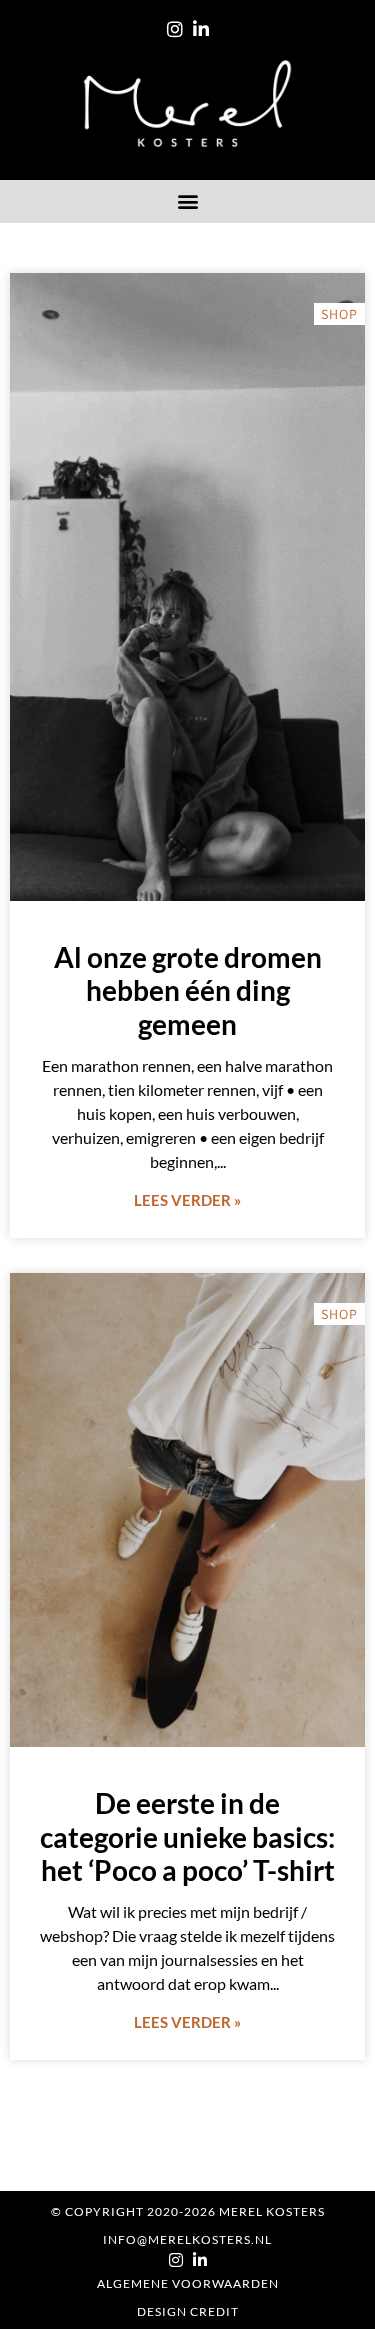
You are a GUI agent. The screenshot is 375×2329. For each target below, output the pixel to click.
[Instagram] (175, 29)
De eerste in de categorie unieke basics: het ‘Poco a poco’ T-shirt (187, 1836)
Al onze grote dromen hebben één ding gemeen (188, 990)
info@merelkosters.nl (187, 2239)
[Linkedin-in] (201, 29)
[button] (187, 201)
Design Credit (188, 2311)
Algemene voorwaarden (188, 2283)
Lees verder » (187, 1200)
